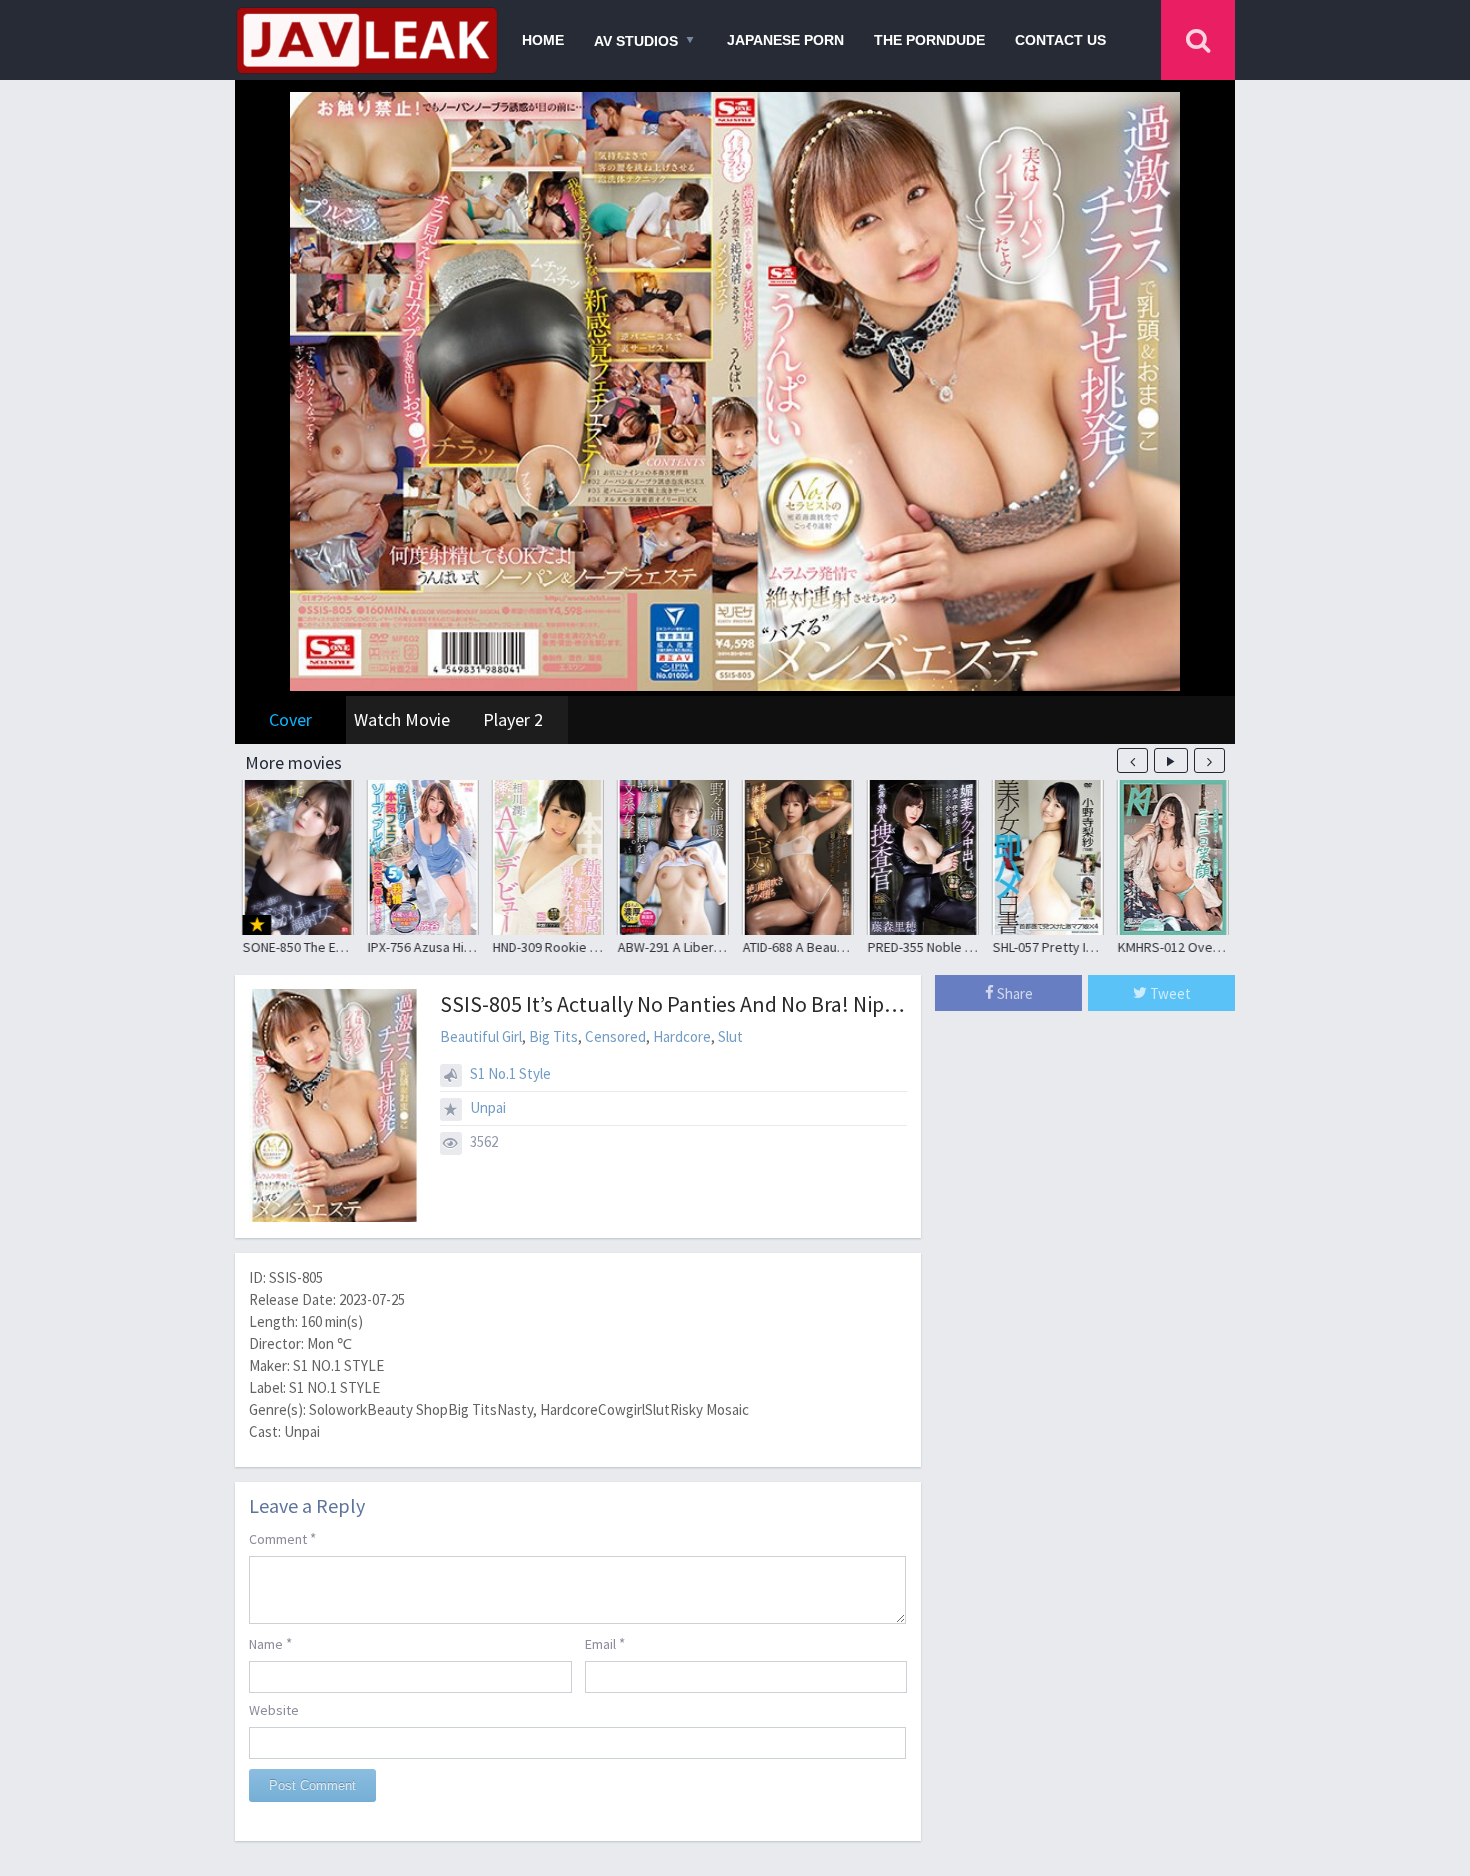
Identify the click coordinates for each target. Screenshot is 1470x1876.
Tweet (1169, 993)
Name (270, 1643)
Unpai (488, 1107)
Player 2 (513, 719)
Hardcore (682, 1036)
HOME (543, 40)
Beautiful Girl (481, 1036)
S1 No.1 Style (510, 1073)
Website (274, 1710)
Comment (282, 1538)
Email (605, 1643)
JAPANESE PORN (785, 40)
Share (1013, 993)
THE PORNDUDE (929, 40)
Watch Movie (402, 719)
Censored (615, 1036)
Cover (290, 719)
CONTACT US (1060, 40)
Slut (730, 1036)
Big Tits (553, 1036)
